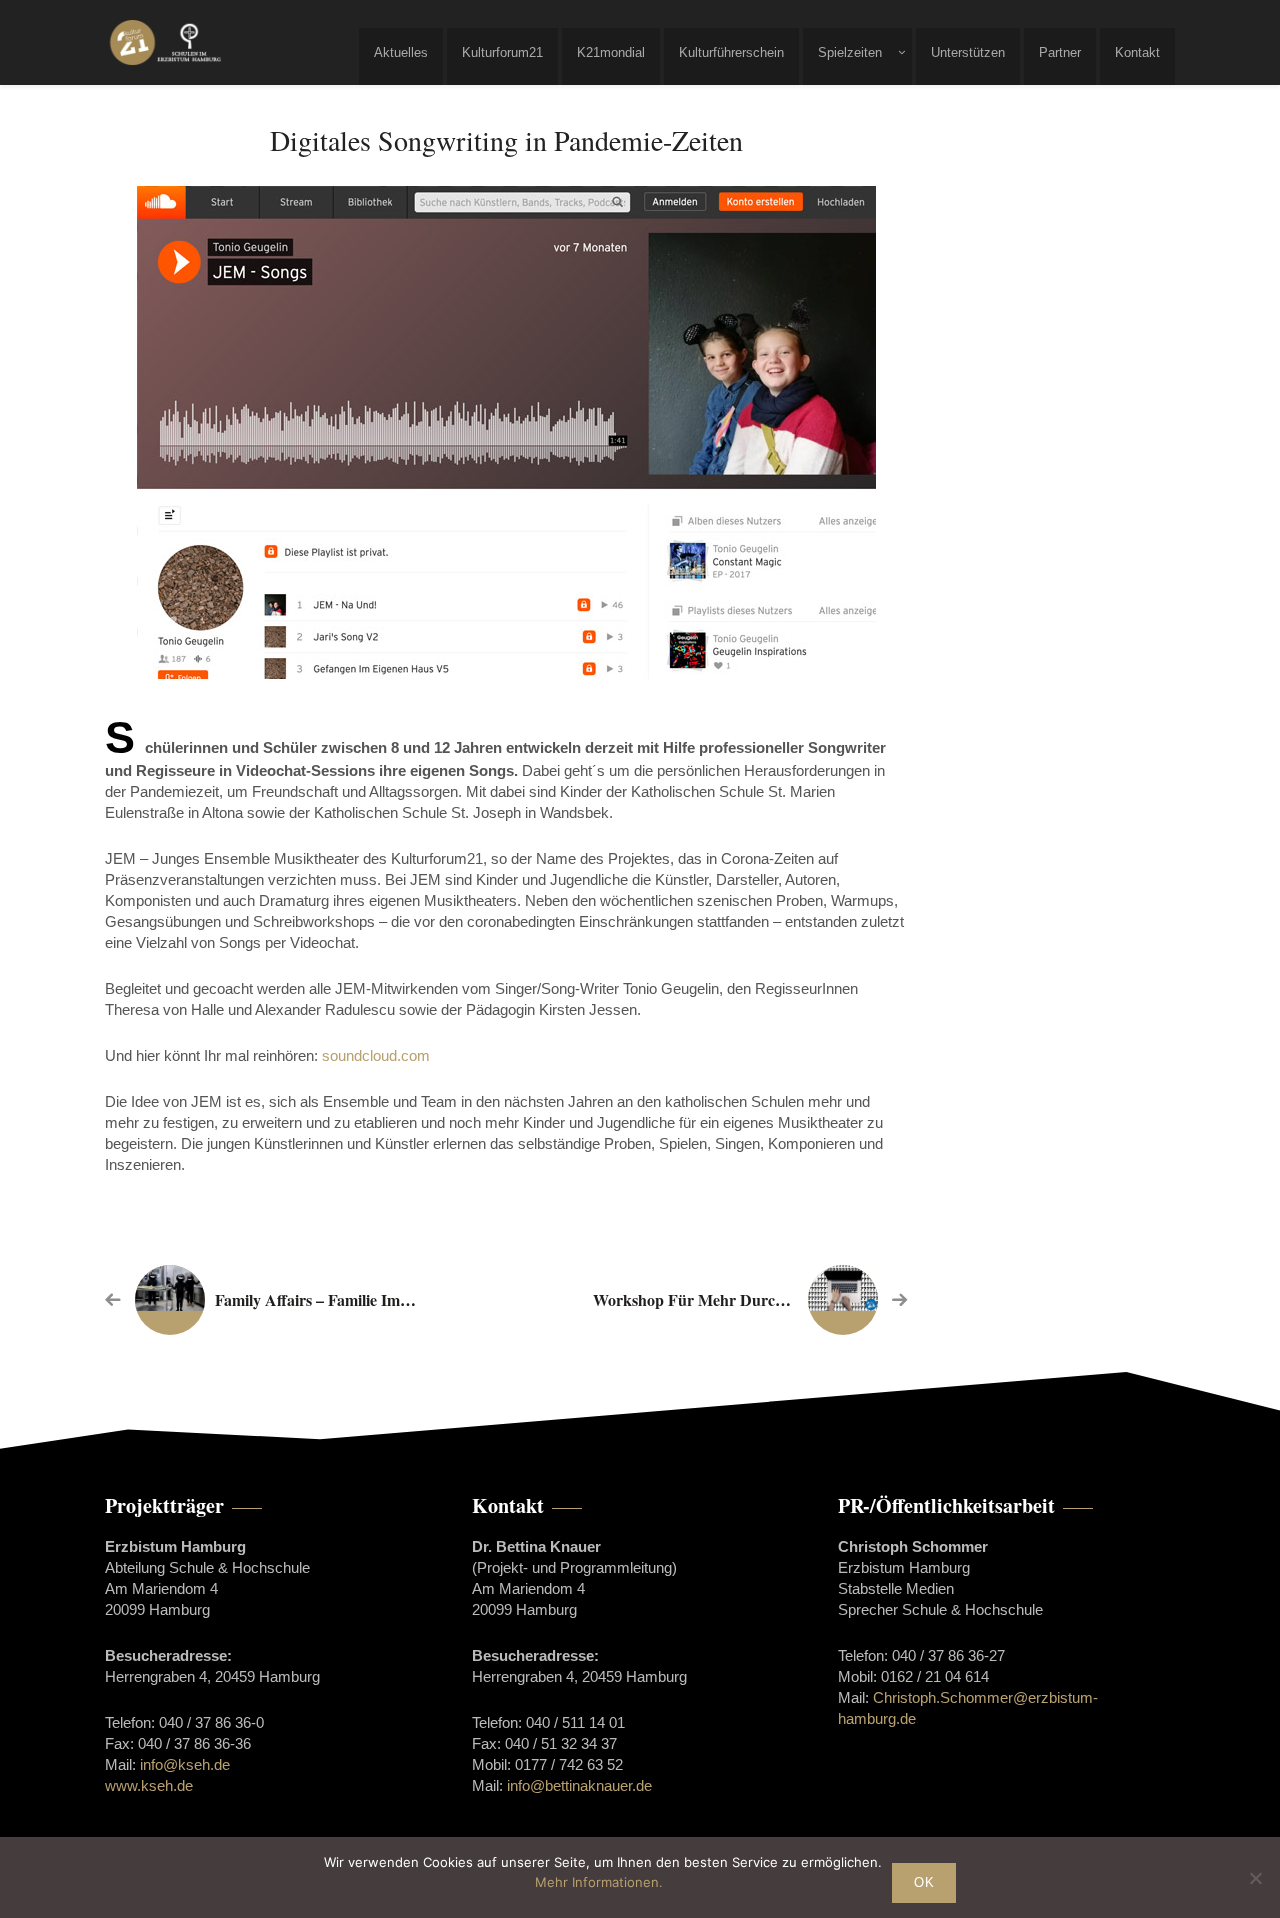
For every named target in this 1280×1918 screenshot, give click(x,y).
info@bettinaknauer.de (579, 1785)
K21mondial (611, 52)
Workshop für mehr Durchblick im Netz (734, 1299)
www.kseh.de (149, 1785)
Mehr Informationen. (599, 1882)
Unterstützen (968, 52)
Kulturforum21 (502, 52)
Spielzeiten (850, 52)
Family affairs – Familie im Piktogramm (352, 1299)
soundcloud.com (376, 1055)
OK (924, 1882)
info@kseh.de (185, 1764)
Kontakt (1137, 52)
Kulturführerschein (731, 52)
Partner (1060, 52)
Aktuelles (401, 52)
